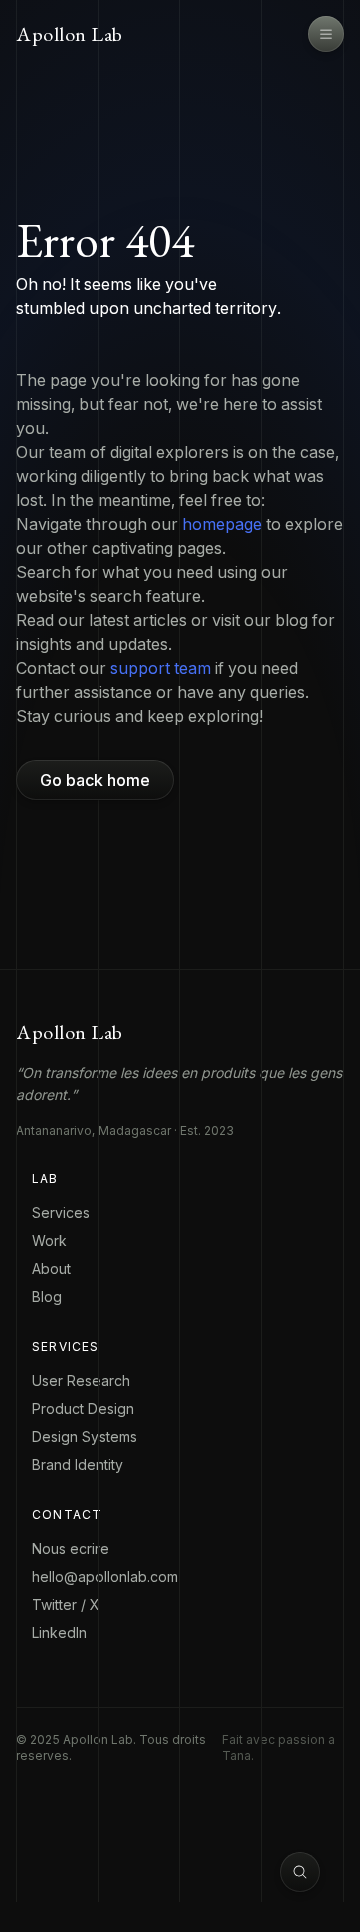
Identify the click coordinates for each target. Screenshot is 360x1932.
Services (61, 1212)
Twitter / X (66, 1604)
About (51, 1268)
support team (160, 668)
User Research (81, 1380)
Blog (47, 1296)
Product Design (83, 1408)
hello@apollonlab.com (105, 1576)
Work (49, 1240)
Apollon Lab (69, 34)
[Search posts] (300, 1872)
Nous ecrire (70, 1548)
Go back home (95, 780)
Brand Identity (77, 1464)
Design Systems (84, 1436)
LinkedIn (59, 1632)
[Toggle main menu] (326, 34)
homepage (222, 524)
